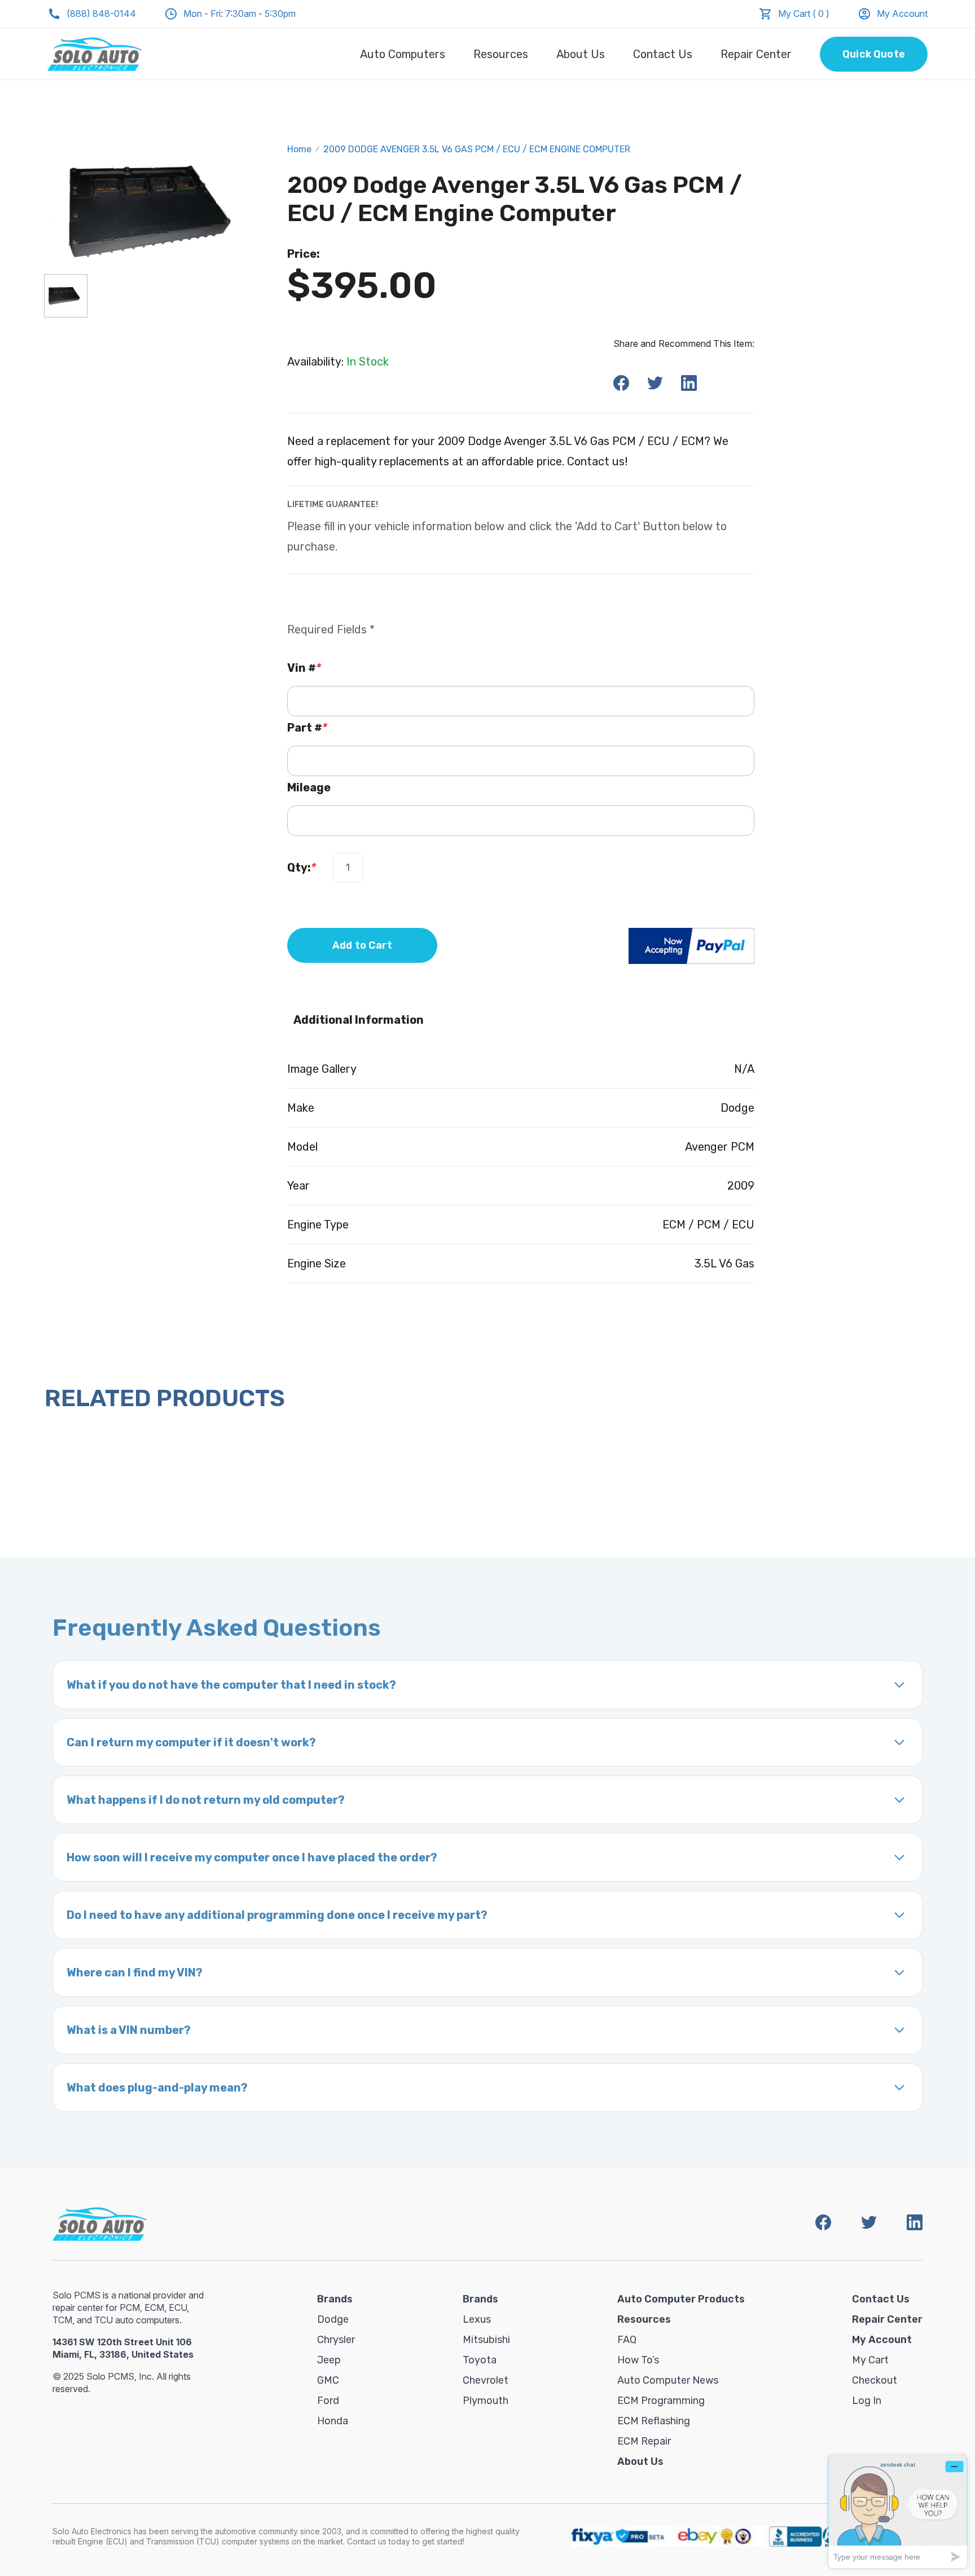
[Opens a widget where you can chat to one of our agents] (898, 2511)
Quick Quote (874, 54)
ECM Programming (661, 2401)
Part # (307, 728)
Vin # (304, 668)
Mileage (309, 787)
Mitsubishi (486, 2340)
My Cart (870, 2360)
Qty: (302, 868)
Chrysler (336, 2340)
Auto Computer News (668, 2380)
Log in (867, 2401)
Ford (328, 2401)
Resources (501, 54)
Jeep (329, 2360)
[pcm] (66, 296)
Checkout (875, 2380)
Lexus (477, 2319)
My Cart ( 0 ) (804, 14)
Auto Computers (403, 54)
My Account (902, 14)
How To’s (638, 2360)
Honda (333, 2421)
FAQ (627, 2340)
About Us (581, 54)
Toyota (480, 2360)
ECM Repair (644, 2441)
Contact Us (663, 54)
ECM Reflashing (654, 2421)
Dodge (333, 2319)
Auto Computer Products (681, 2299)
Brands (335, 2299)
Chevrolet (486, 2380)
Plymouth (486, 2401)
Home (299, 149)
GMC (328, 2380)
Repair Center (756, 54)
